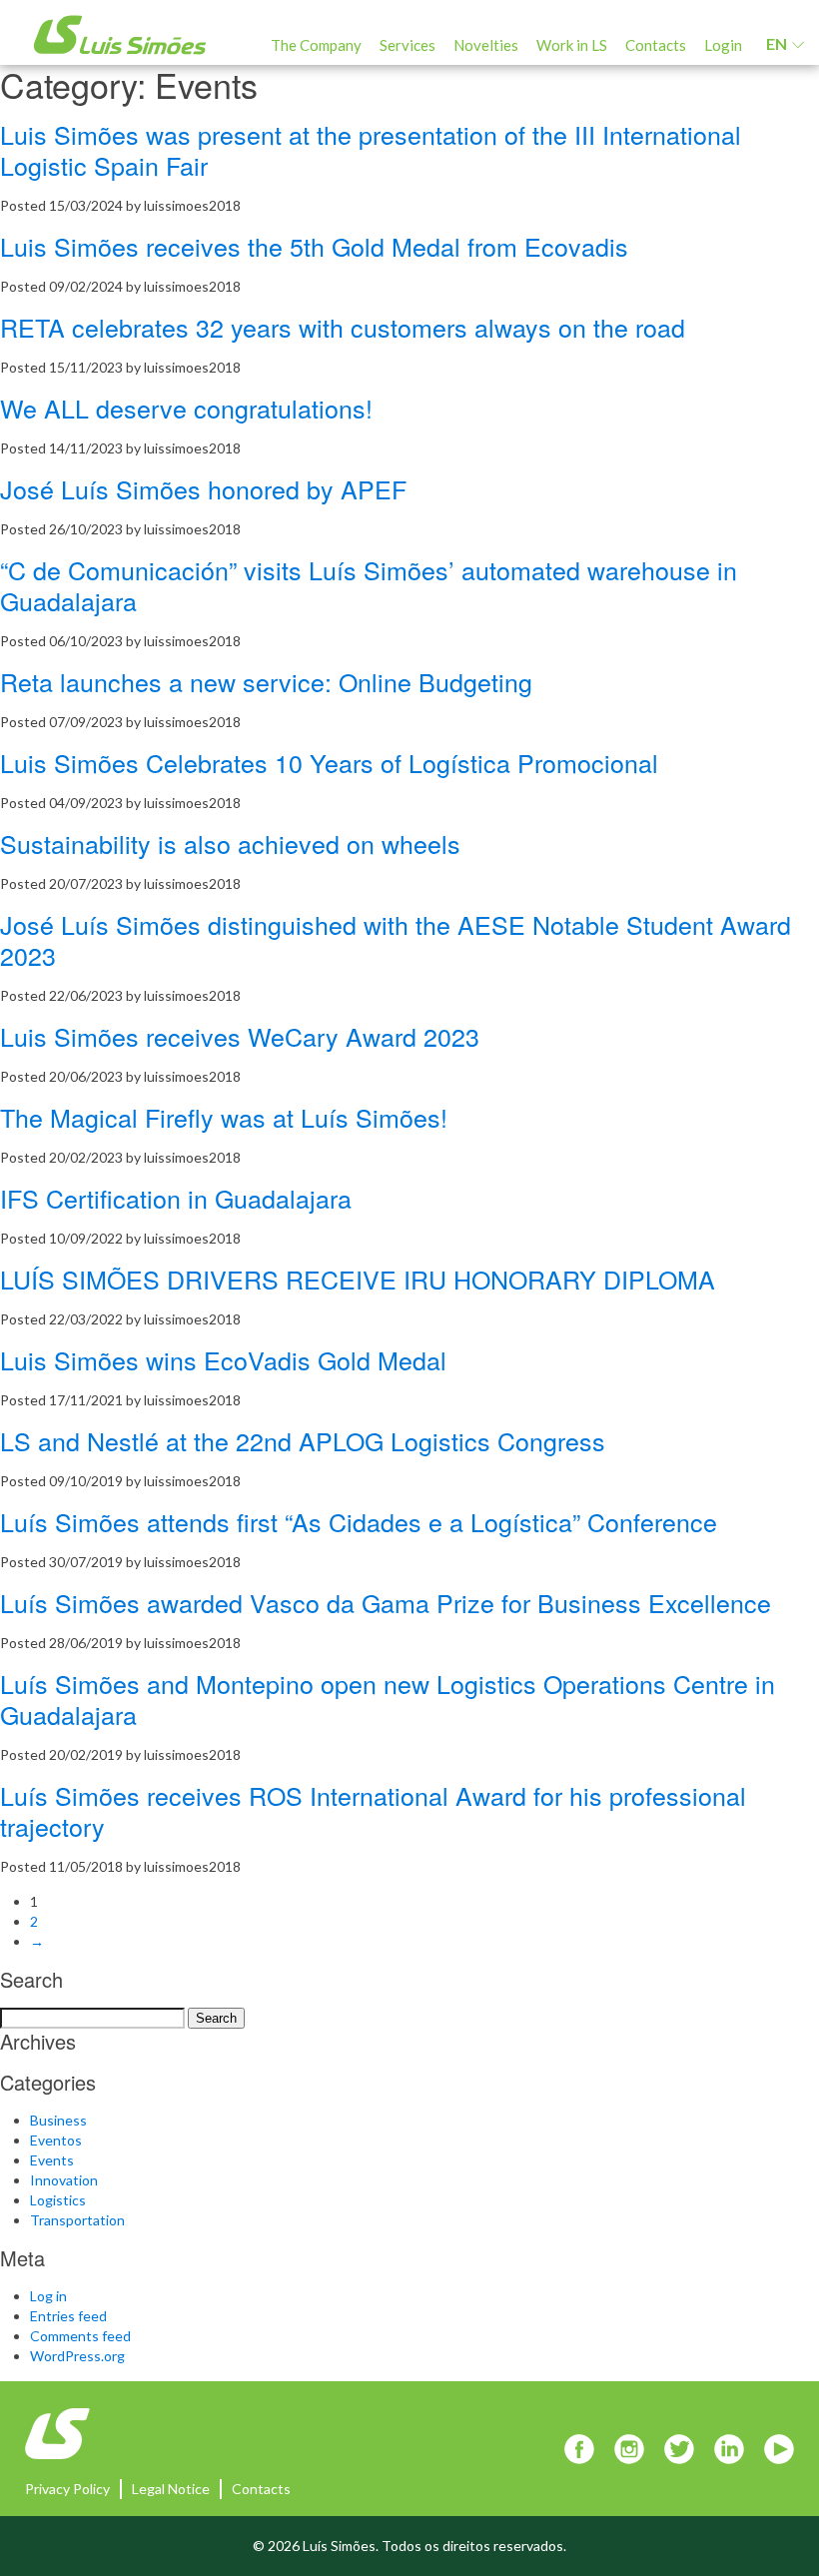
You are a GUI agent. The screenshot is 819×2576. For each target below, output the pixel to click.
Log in (48, 2296)
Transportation (77, 2220)
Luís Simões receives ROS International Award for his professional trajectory (373, 1810)
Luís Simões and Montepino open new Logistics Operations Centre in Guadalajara (388, 1699)
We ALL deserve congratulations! (186, 408)
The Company (316, 45)
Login (723, 45)
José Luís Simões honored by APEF (203, 488)
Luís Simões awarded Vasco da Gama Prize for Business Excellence (386, 1602)
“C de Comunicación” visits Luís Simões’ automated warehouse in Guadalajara (369, 585)
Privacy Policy (67, 2489)
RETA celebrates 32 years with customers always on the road (343, 327)
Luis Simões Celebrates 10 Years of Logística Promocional (329, 762)
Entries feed (68, 2316)
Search (216, 2018)
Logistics (58, 2200)
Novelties (486, 45)
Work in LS (572, 45)
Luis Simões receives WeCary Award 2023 (240, 1036)
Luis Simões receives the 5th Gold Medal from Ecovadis (314, 246)
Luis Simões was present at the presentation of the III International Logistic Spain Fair (371, 149)
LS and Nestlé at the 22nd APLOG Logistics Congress (303, 1440)
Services (408, 45)
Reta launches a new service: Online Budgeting (266, 681)
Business (58, 2120)
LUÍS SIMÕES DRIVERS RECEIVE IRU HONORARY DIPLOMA (358, 1279)
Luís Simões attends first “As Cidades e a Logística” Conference (359, 1521)
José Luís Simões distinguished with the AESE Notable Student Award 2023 (396, 939)
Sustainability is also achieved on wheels (230, 843)
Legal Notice (171, 2489)
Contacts (656, 45)
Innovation (64, 2180)
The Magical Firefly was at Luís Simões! (224, 1117)
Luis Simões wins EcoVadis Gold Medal (223, 1359)
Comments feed (80, 2336)
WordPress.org (77, 2356)
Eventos (56, 2140)
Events (52, 2160)
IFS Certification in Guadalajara (176, 1198)
